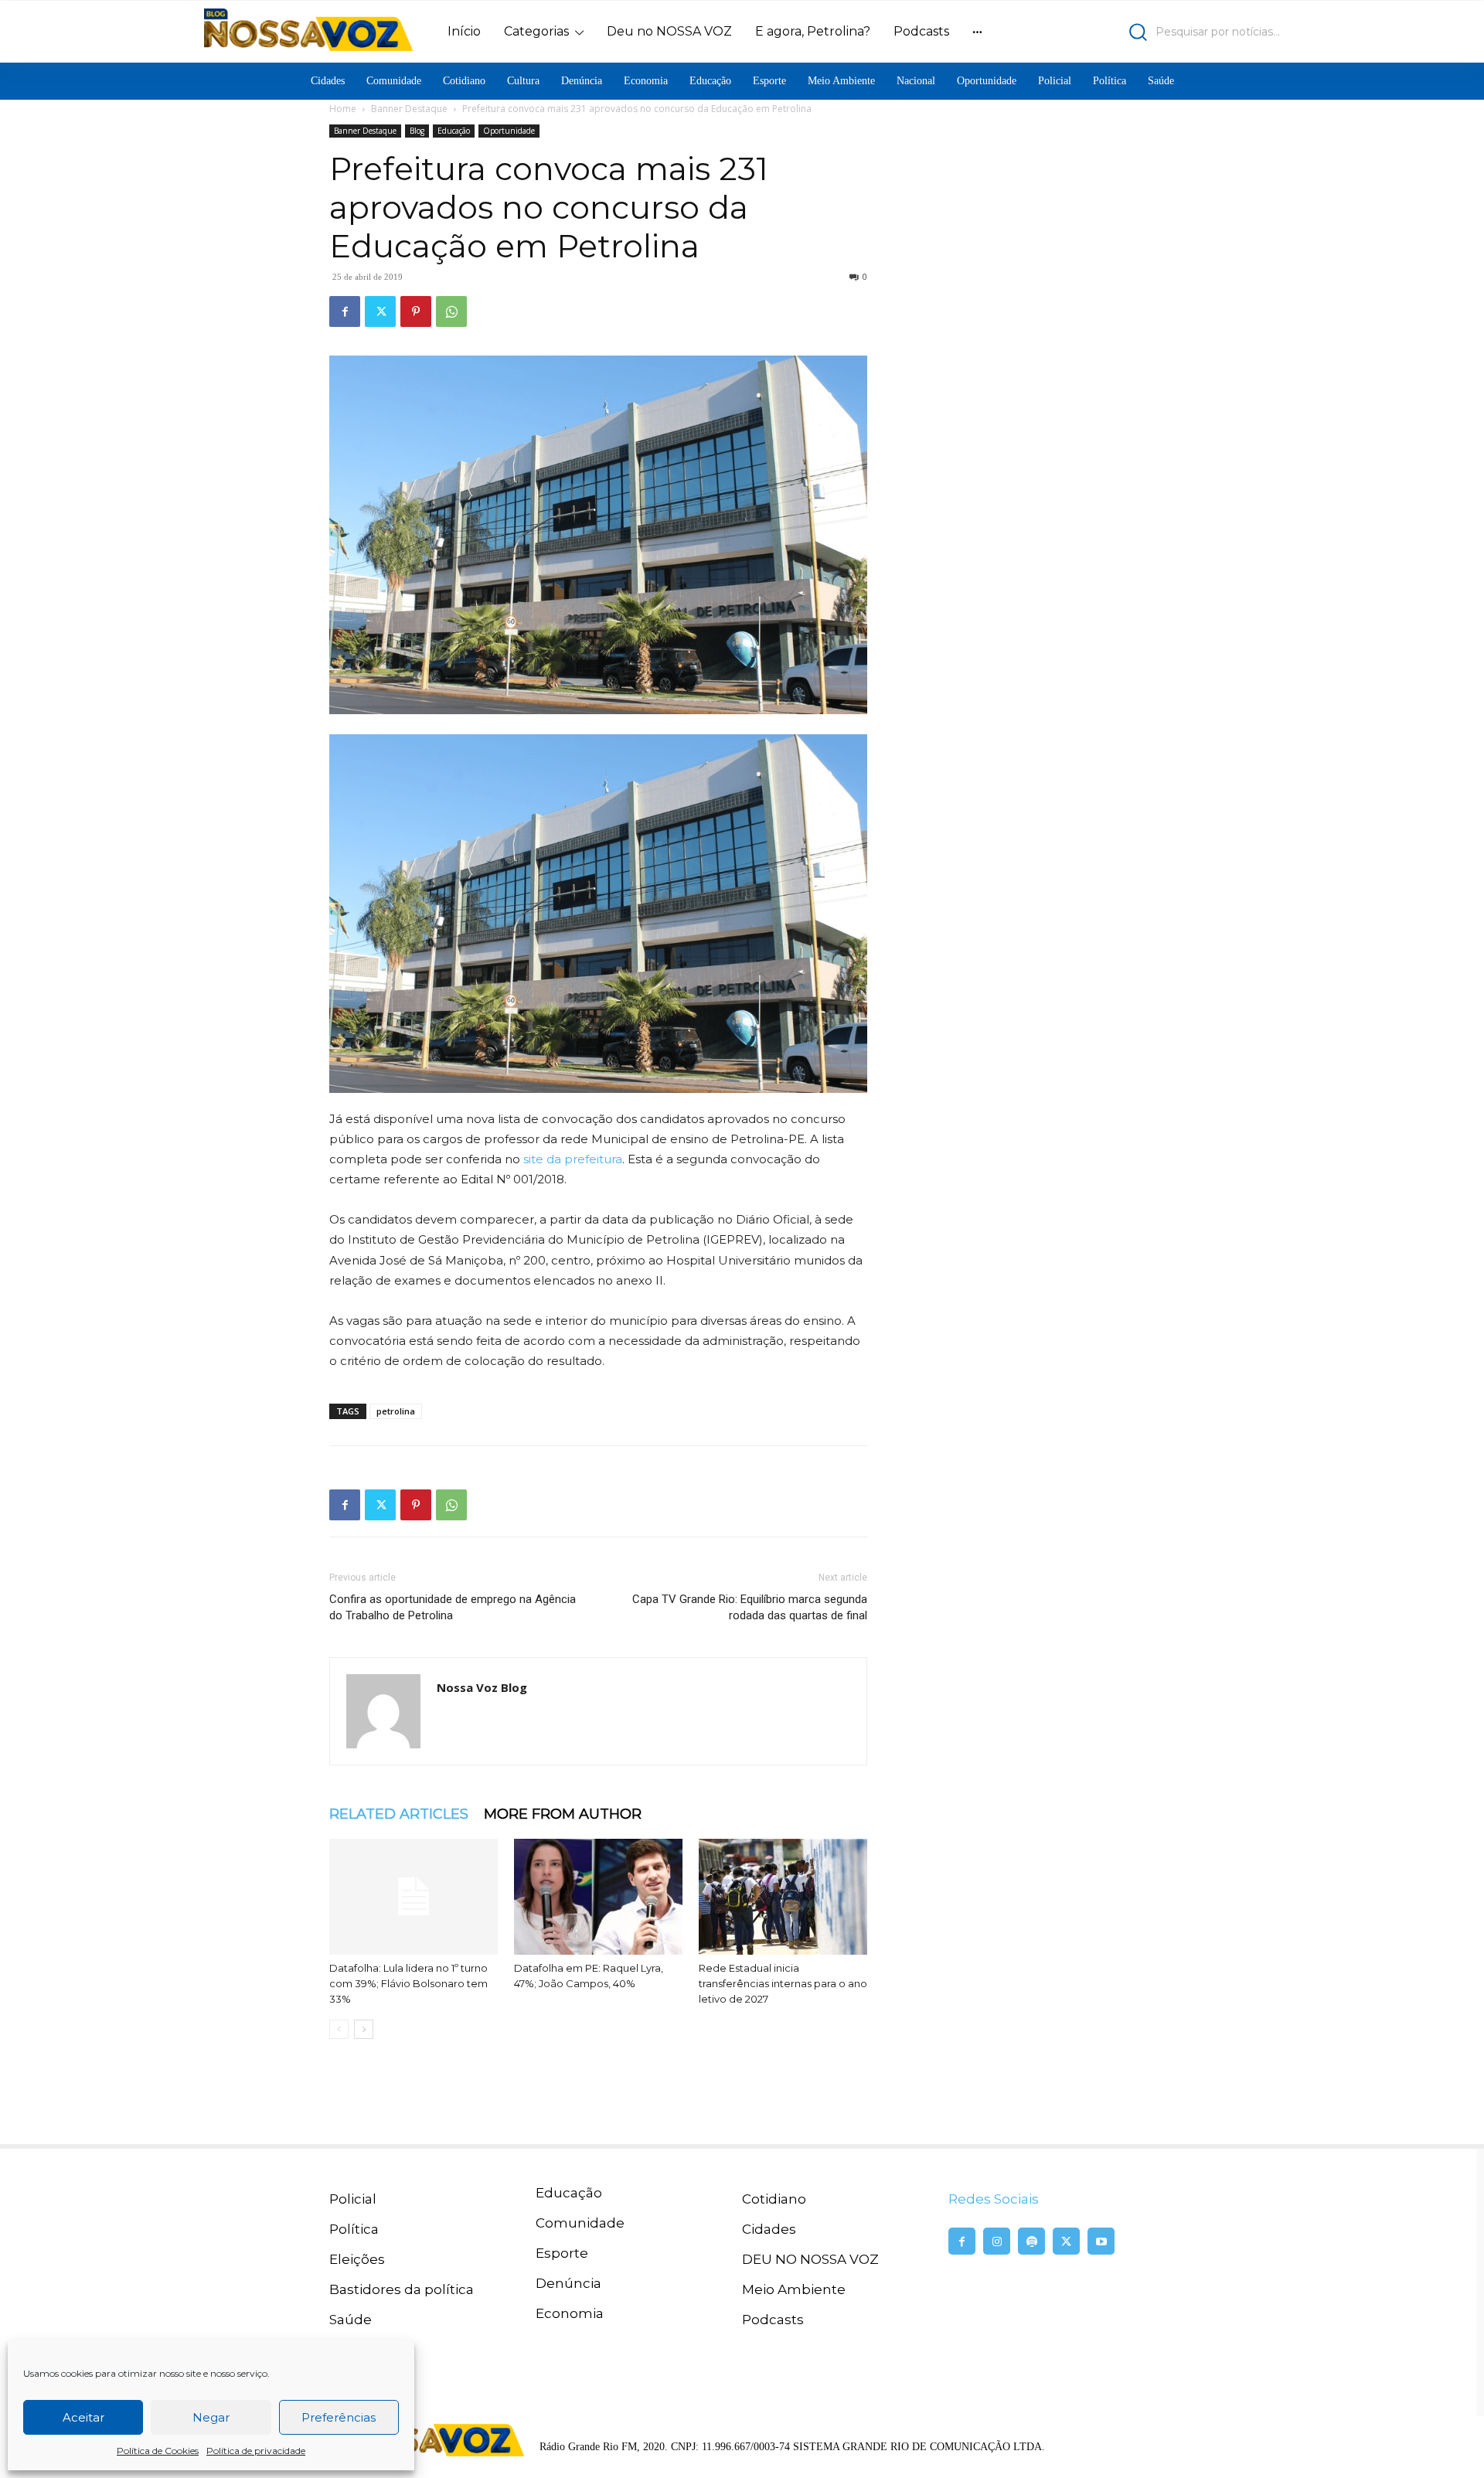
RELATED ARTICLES (399, 1814)
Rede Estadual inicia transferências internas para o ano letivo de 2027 (783, 1983)
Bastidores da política (402, 2289)
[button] (1148, 32)
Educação (454, 131)
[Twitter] (380, 311)
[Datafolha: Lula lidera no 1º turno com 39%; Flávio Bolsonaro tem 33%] (414, 1897)
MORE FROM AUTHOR (563, 1814)
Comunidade (580, 2223)
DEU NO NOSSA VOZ (810, 2259)
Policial (353, 2199)
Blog (417, 131)
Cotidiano (774, 2199)
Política (354, 2229)
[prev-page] (339, 2029)
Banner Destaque (409, 109)
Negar (211, 2417)
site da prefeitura (573, 1159)
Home (343, 109)
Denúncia (568, 2283)
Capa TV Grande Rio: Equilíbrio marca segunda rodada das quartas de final (750, 1607)
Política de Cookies (158, 2451)
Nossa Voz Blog (482, 1687)
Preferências (339, 2417)
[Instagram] (997, 2241)
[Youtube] (1101, 2241)
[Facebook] (345, 311)
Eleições (357, 2259)
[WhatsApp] (451, 311)
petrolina (396, 1411)
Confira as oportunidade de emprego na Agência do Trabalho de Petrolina (453, 1607)
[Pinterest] (416, 311)
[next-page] (364, 2029)
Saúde (351, 2320)
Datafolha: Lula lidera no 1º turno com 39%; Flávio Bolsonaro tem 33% (408, 1983)
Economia (570, 2313)
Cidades (769, 2229)
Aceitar (83, 2417)
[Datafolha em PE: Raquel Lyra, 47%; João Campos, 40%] (598, 1897)
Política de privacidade (256, 2451)
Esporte (562, 2253)
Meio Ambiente (794, 2289)
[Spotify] (1031, 2241)
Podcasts (773, 2320)
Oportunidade (509, 131)
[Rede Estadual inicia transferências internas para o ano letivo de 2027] (783, 1897)
